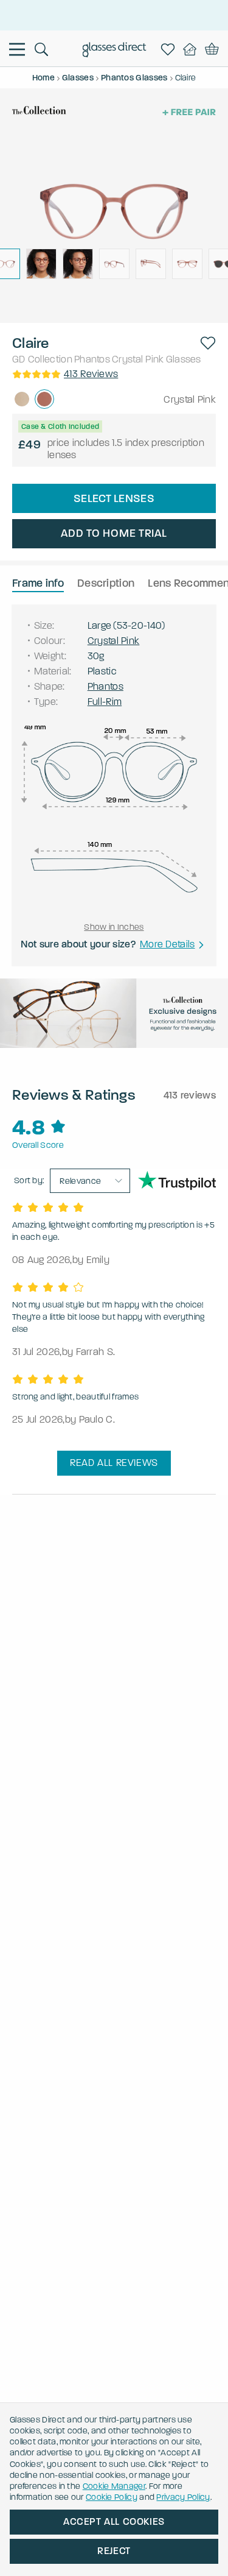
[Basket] (212, 49)
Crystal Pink (138, 359)
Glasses (184, 359)
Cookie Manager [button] (114, 2486)
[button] (208, 343)
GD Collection (42, 359)
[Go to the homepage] (114, 51)
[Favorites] (170, 49)
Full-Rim (105, 702)
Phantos (92, 359)
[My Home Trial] (192, 49)
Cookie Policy (112, 2497)
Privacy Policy (183, 2497)
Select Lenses (114, 498)
